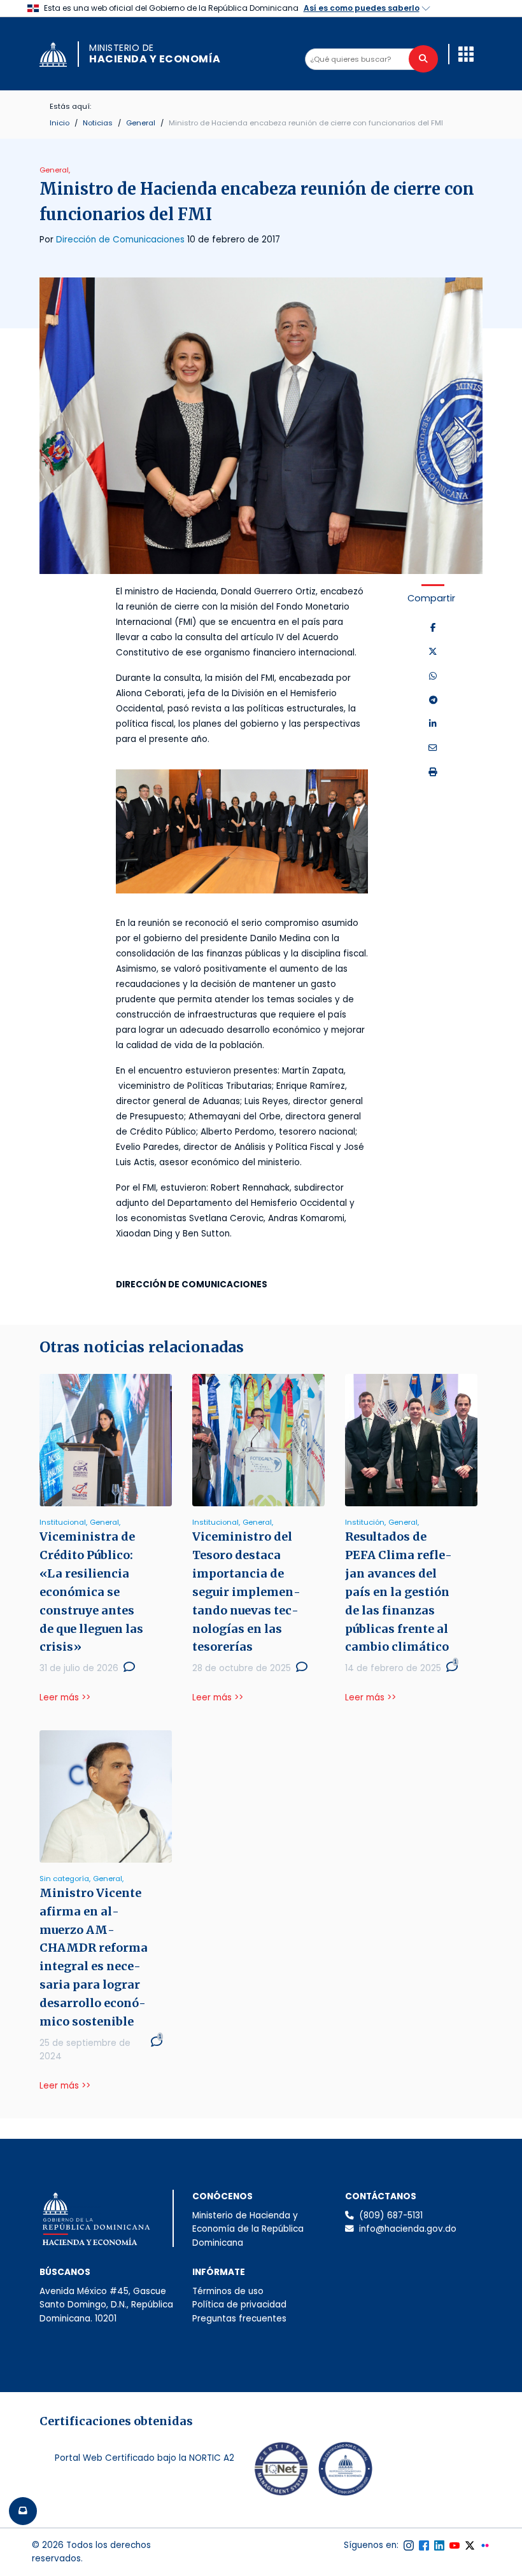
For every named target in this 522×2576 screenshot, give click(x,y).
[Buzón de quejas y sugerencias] (23, 2511)
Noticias (98, 123)
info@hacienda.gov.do (408, 2229)
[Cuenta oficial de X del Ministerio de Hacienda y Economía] (470, 2545)
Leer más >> (65, 1697)
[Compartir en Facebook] (433, 628)
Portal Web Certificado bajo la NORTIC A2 (145, 2458)
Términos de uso (228, 2291)
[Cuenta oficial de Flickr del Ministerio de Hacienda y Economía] (485, 2545)
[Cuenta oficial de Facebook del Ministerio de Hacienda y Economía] (424, 2545)
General (141, 123)
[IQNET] (281, 2472)
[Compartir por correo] (433, 748)
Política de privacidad (239, 2305)
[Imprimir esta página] (433, 773)
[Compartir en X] (433, 652)
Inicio (60, 123)
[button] (466, 54)
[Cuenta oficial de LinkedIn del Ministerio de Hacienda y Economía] (439, 2545)
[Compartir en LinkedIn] (433, 724)
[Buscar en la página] (423, 59)
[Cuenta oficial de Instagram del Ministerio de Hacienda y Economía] (409, 2545)
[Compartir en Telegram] (433, 701)
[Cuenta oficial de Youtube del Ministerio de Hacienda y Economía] (455, 2545)
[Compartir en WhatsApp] (433, 676)
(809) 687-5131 (391, 2215)
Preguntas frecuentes (239, 2319)
